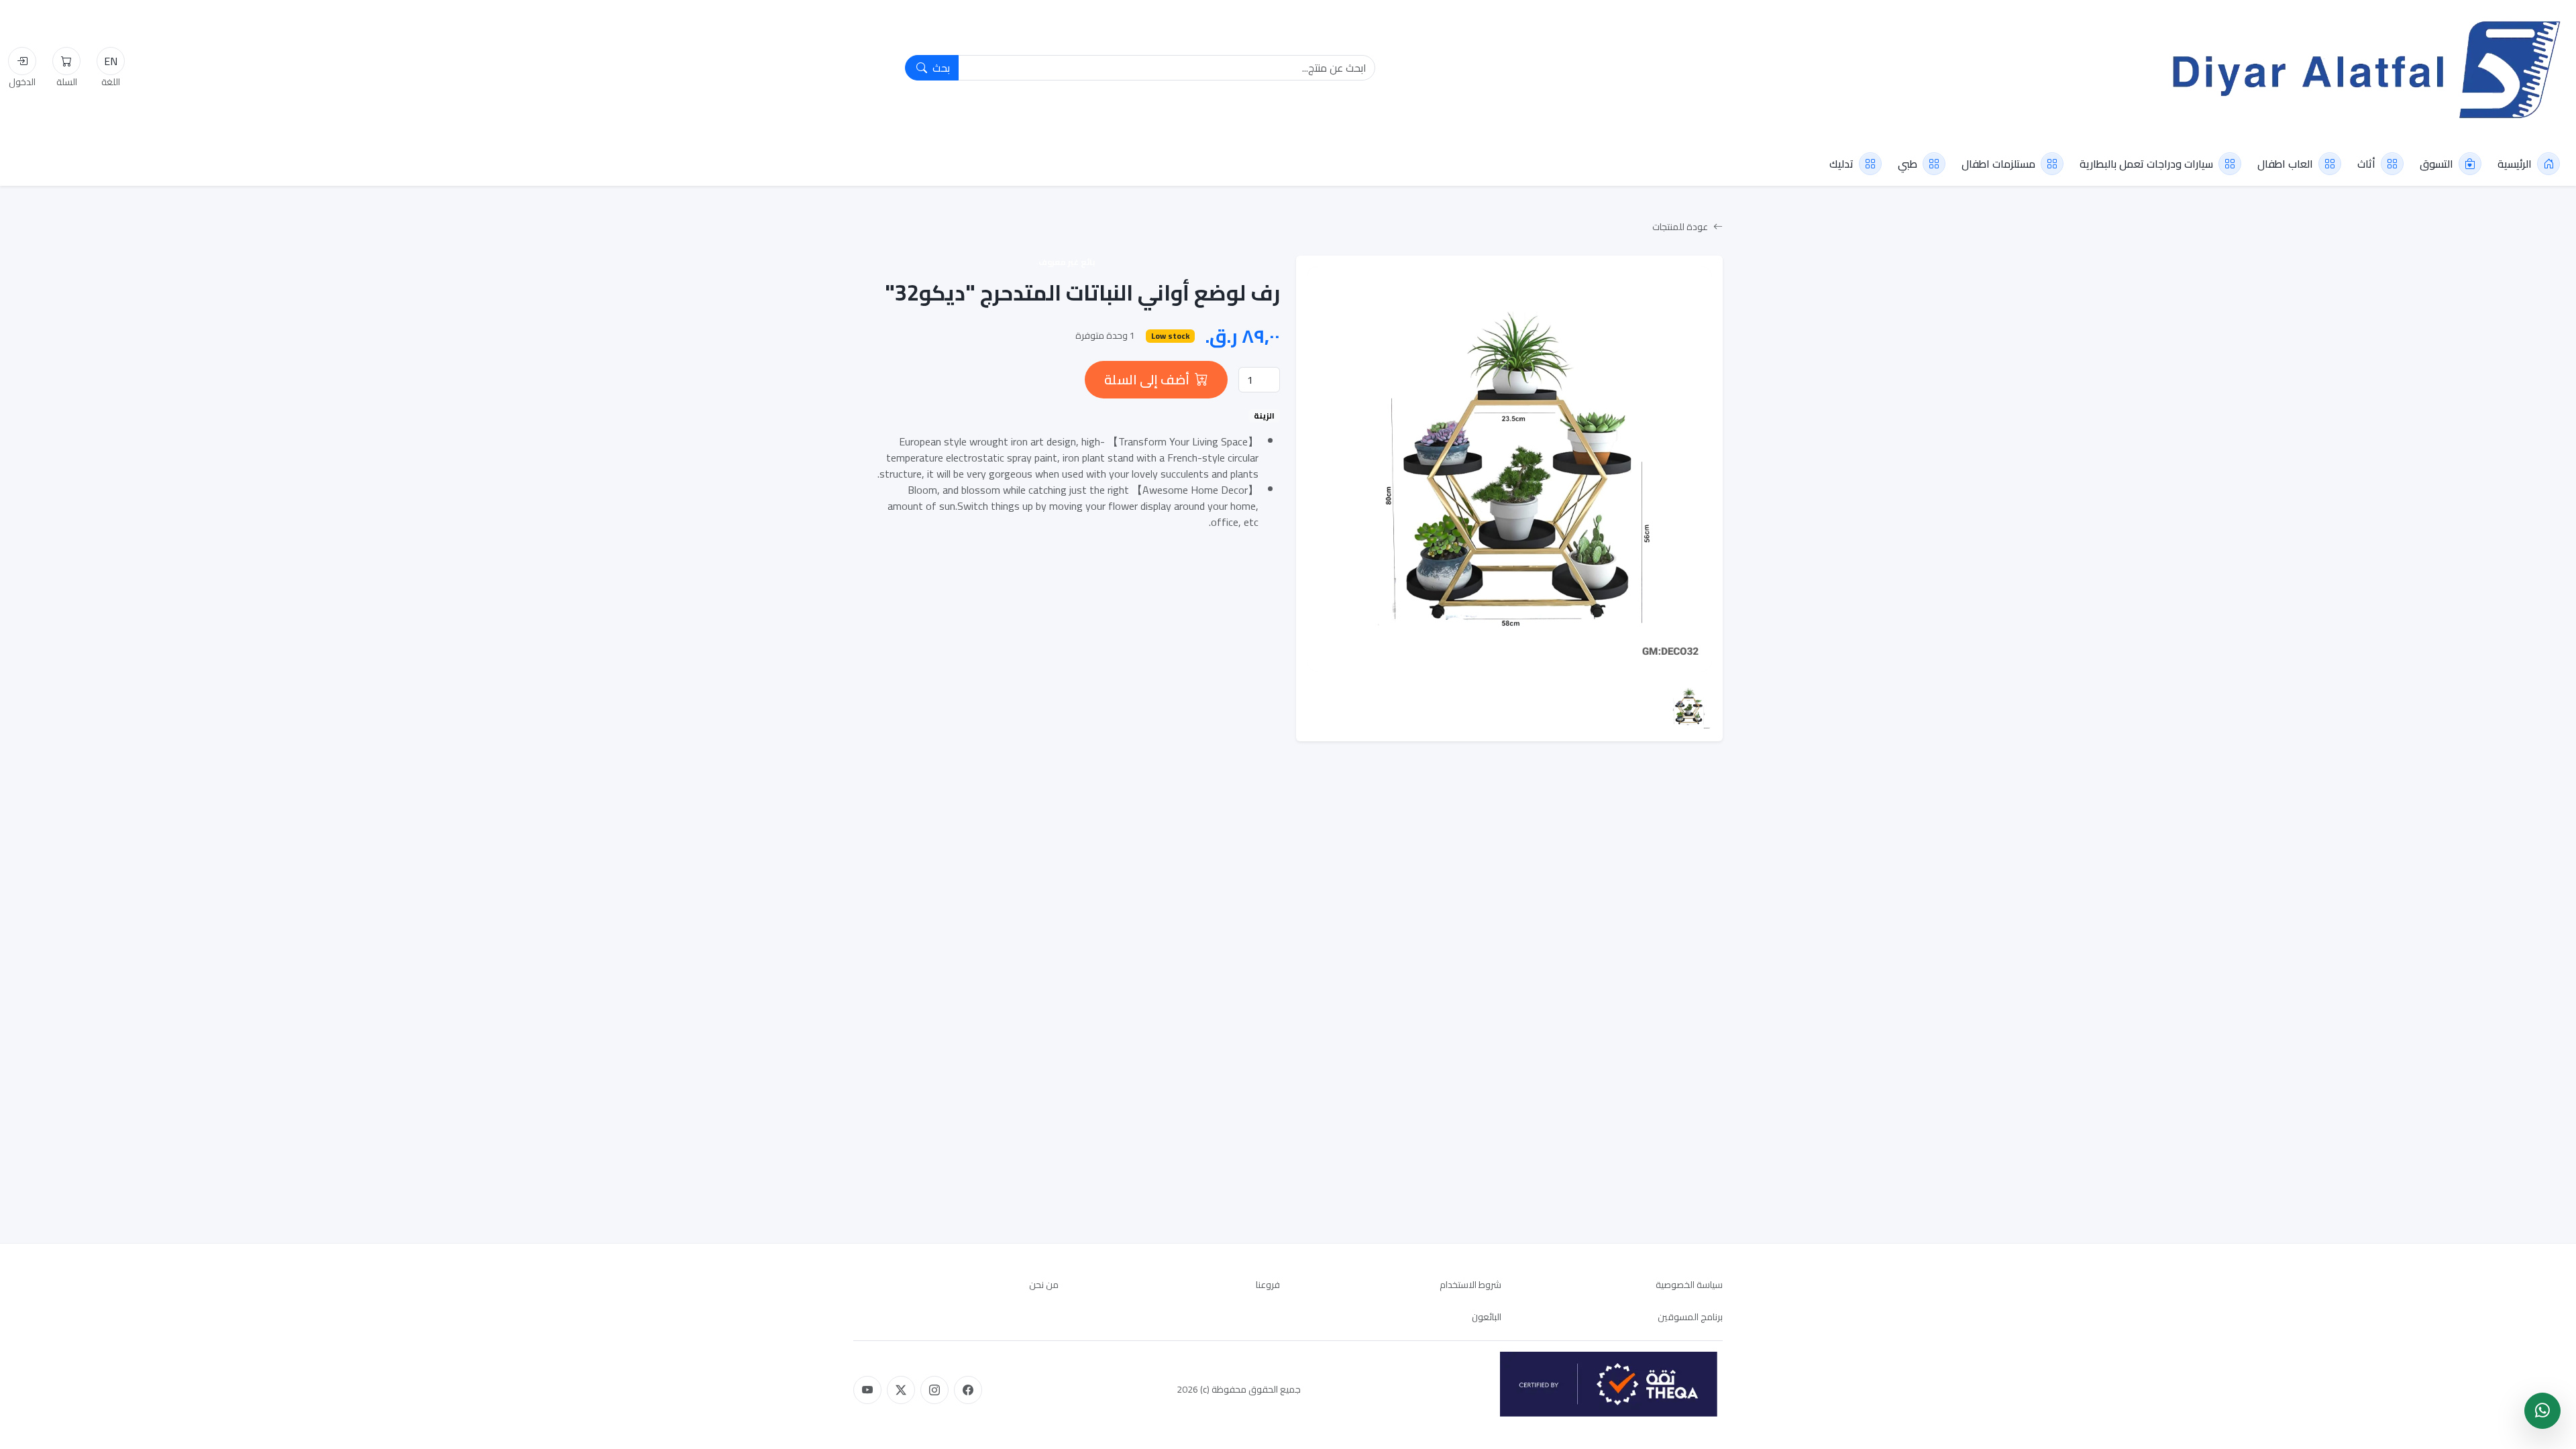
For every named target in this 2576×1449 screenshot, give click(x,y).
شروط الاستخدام (1470, 1285)
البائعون (1487, 1317)
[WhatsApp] (2542, 1411)
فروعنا (1268, 1285)
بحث (940, 68)
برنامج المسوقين (1690, 1317)
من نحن (1044, 1285)
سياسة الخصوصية (1689, 1285)
